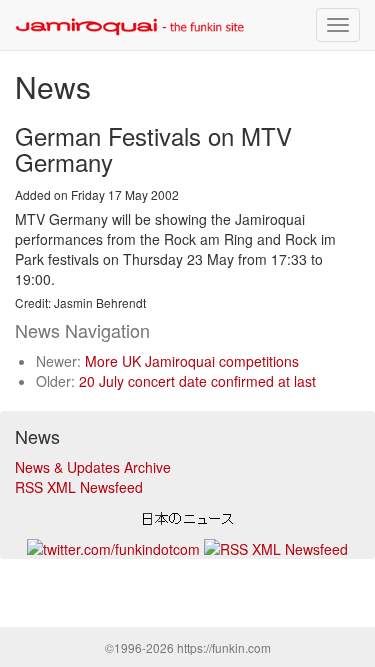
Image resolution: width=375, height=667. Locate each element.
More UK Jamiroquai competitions (192, 361)
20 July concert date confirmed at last (197, 381)
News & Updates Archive (93, 467)
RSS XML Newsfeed (79, 487)
